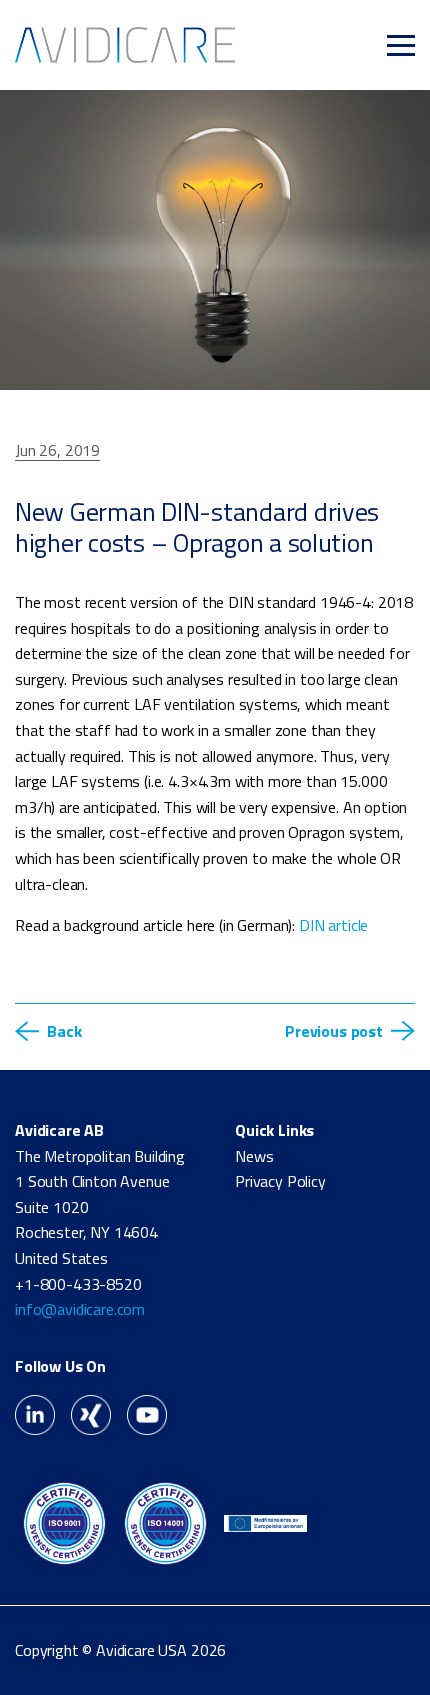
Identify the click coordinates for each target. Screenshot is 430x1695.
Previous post (334, 1031)
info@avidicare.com (80, 1309)
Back (64, 1031)
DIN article (333, 925)
